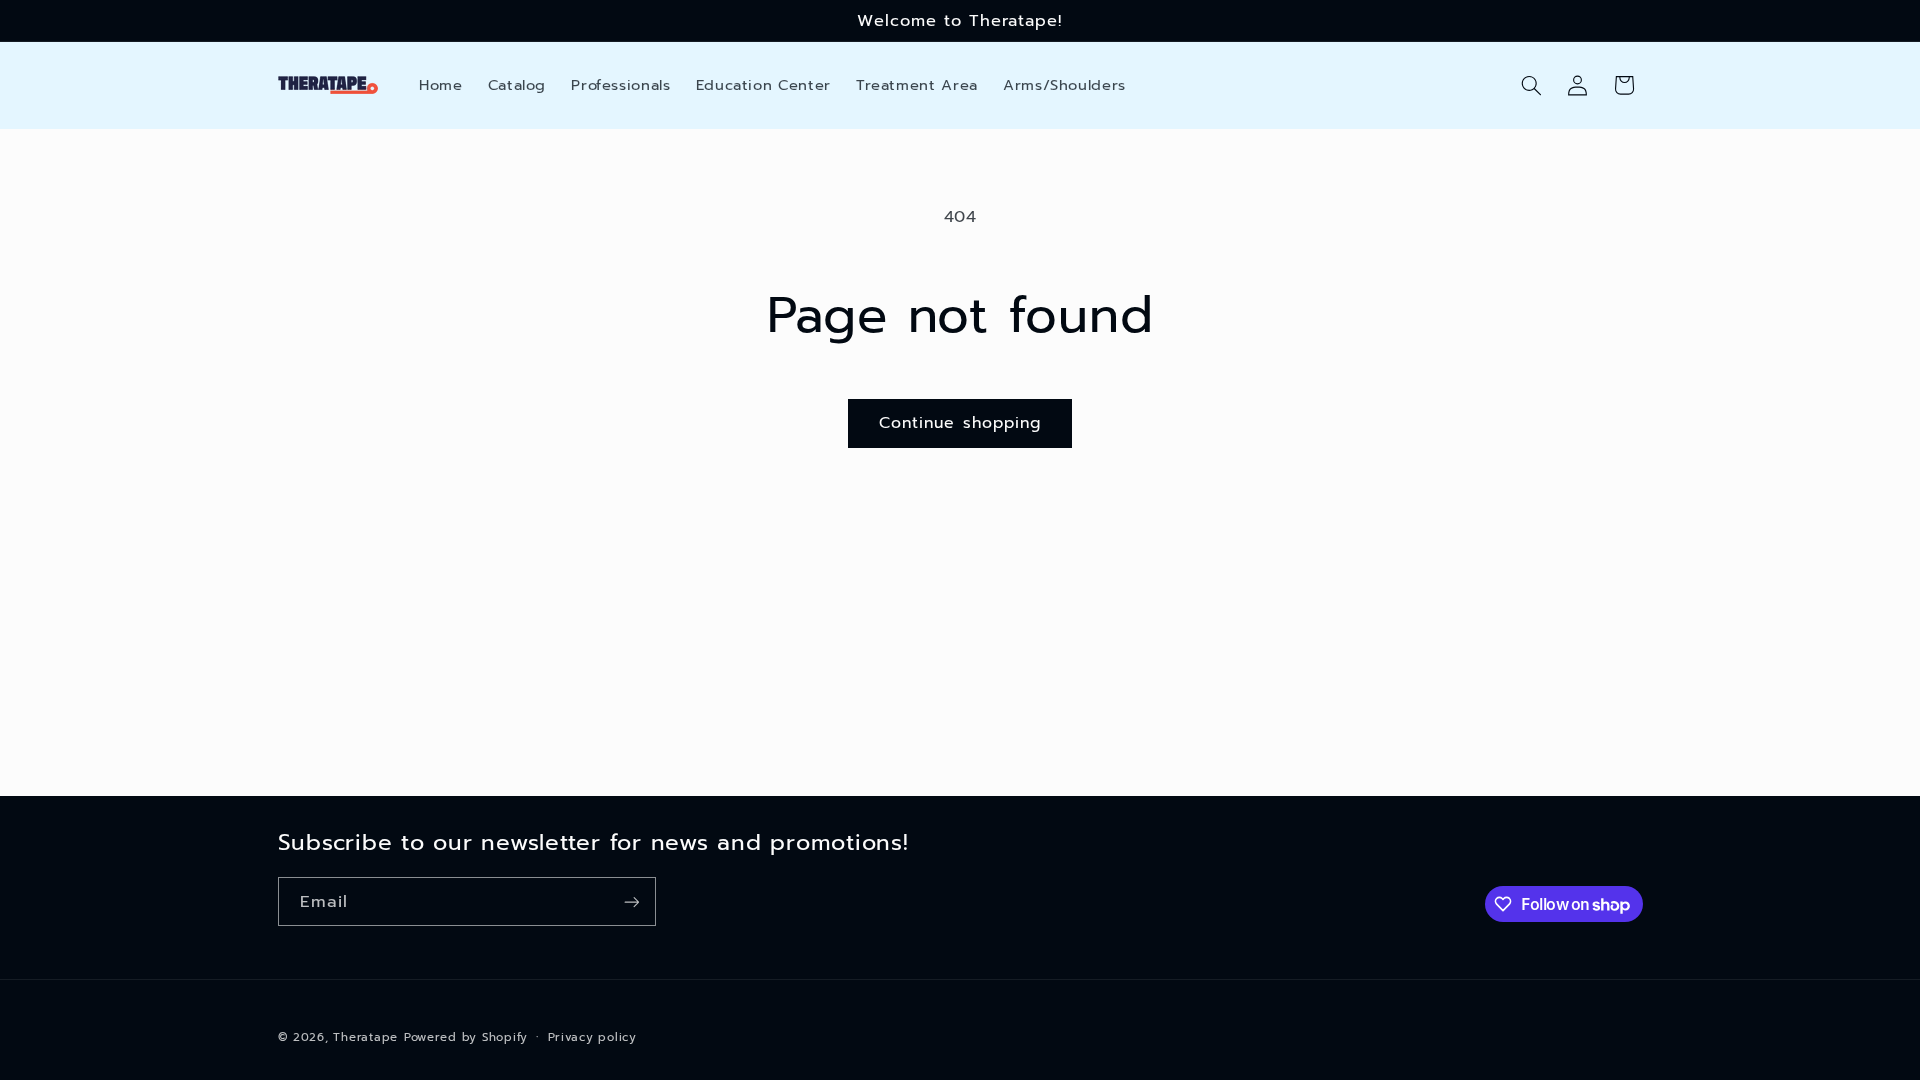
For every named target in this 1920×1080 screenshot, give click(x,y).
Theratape (365, 1037)
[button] (1531, 85)
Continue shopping (960, 423)
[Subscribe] (631, 901)
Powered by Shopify (466, 1037)
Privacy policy (592, 1037)
